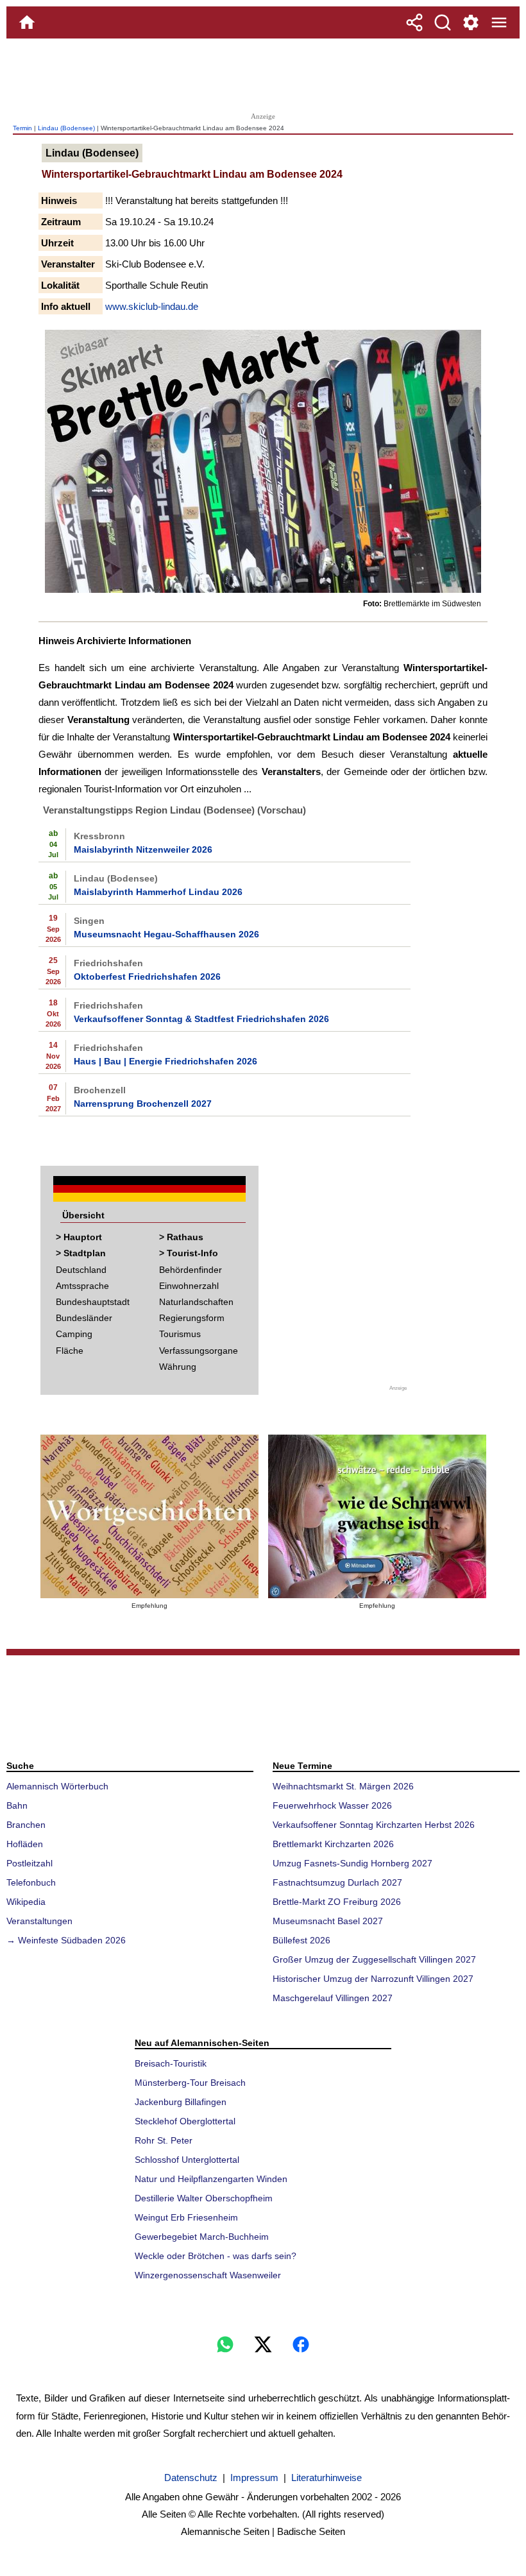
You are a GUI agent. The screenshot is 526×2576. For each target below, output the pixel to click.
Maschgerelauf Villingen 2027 (333, 1998)
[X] (263, 2344)
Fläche (70, 1351)
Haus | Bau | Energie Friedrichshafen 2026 (165, 1061)
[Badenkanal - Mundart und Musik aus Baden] (377, 1516)
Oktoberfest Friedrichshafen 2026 (147, 977)
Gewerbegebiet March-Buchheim (202, 2237)
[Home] (27, 22)
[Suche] (443, 22)
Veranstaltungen (39, 1921)
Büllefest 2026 (301, 1940)
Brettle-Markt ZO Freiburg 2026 (337, 1902)
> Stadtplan (81, 1253)
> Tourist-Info (189, 1253)
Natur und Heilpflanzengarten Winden (211, 2179)
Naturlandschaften (196, 1302)
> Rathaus (181, 1237)
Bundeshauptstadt (93, 1302)
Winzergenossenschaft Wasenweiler (208, 2275)
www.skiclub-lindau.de (152, 306)
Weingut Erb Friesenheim (186, 2217)
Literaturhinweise (327, 2478)
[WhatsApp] (225, 2344)
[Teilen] (414, 22)
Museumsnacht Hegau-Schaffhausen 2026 (166, 934)
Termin (22, 128)
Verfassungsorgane (199, 1351)
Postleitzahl (30, 1863)
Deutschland (81, 1270)
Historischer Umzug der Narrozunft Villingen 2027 (373, 1979)
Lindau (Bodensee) (66, 128)
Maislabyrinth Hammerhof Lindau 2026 (158, 892)
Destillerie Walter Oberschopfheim (204, 2198)
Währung (178, 1367)
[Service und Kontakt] (471, 22)
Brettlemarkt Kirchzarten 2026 (333, 1844)
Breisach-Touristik (171, 2063)
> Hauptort (79, 1237)
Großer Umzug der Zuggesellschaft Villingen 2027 (374, 1959)
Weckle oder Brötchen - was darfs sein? (216, 2256)
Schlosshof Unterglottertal (187, 2160)
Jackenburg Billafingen (181, 2102)
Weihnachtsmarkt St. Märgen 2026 (343, 1786)
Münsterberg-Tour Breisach (190, 2083)
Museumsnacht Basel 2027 (328, 1921)
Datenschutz (191, 2478)
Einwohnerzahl (189, 1286)
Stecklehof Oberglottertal (185, 2121)
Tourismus (180, 1334)
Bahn (17, 1805)
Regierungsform (192, 1318)
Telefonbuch (31, 1882)
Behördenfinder (191, 1270)
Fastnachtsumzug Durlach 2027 (337, 1882)
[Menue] (499, 22)
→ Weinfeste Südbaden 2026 (66, 1940)
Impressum (254, 2478)
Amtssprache (82, 1286)
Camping (74, 1334)
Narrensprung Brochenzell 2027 (143, 1104)
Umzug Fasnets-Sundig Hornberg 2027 (352, 1863)
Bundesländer (84, 1318)
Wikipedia (26, 1902)
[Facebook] (301, 2344)
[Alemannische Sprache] (149, 1516)
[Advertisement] (263, 74)
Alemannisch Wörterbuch (57, 1786)
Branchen (26, 1825)
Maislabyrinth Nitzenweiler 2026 (143, 849)
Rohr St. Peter (164, 2140)
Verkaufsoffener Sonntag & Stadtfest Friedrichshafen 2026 (201, 1019)
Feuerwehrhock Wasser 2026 (332, 1805)
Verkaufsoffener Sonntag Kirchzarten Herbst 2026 (374, 1825)
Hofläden (25, 1844)
